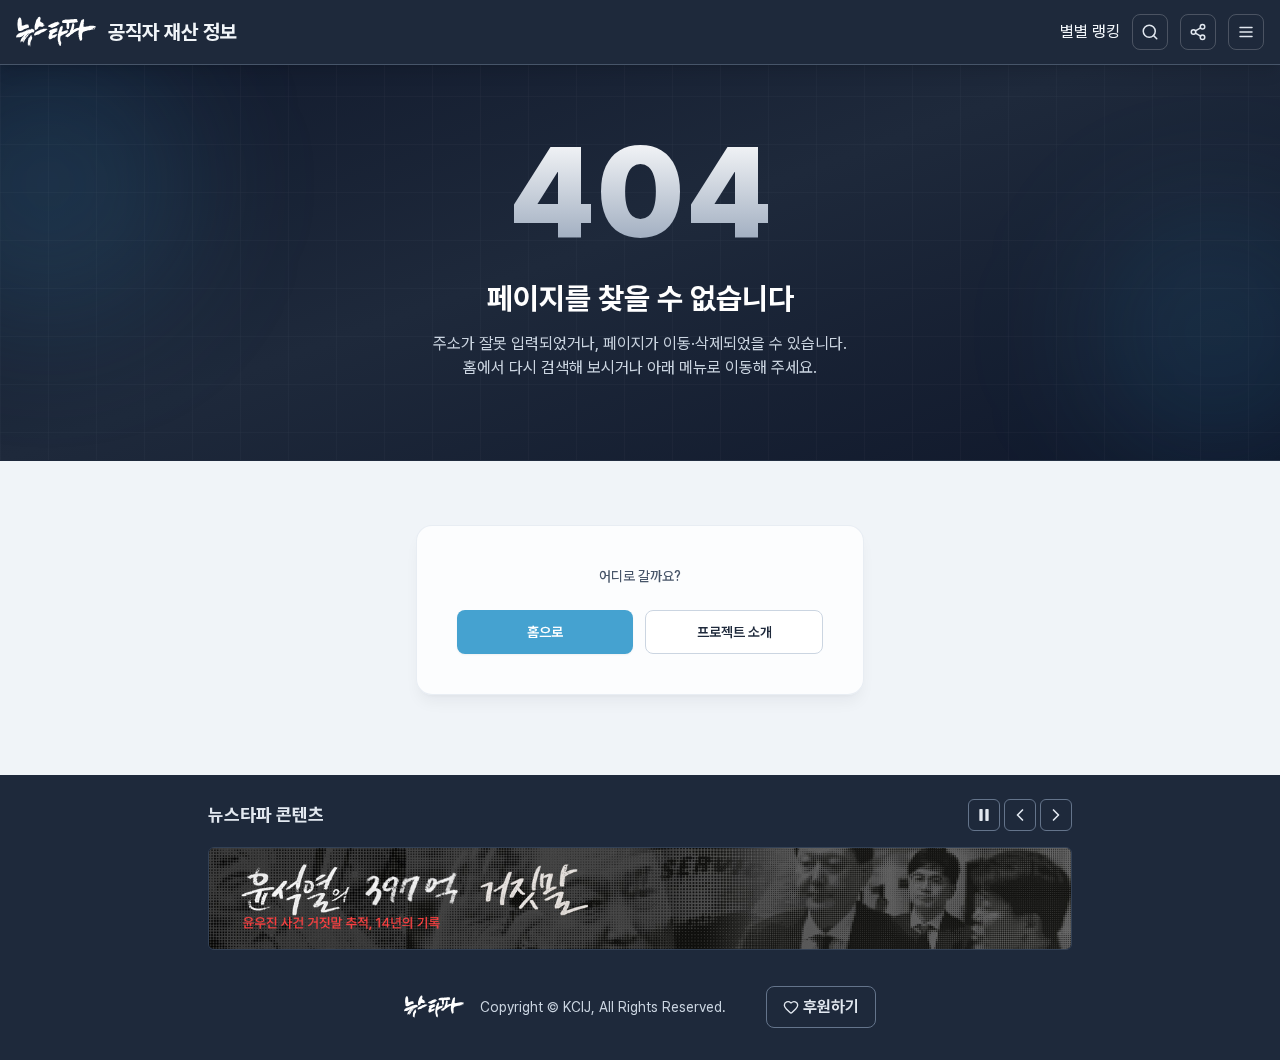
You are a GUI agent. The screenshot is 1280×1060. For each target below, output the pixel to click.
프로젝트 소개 (734, 632)
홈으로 (545, 632)
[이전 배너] (1020, 815)
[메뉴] (1246, 32)
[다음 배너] (1056, 815)
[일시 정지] (984, 815)
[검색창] (1150, 32)
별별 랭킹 (1090, 31)
